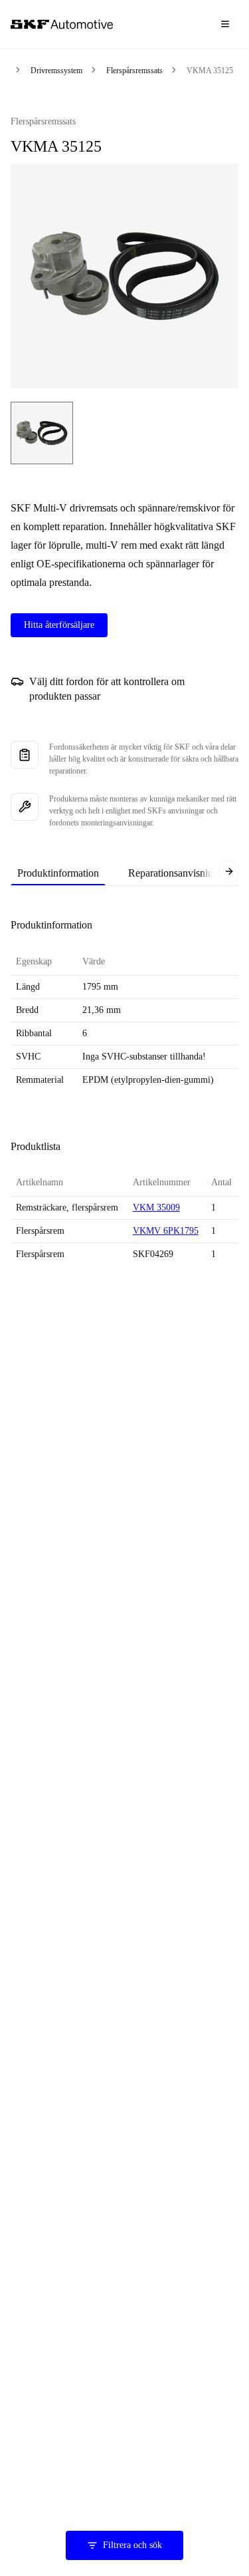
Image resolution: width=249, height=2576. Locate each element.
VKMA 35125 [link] (210, 71)
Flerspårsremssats (134, 71)
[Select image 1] (42, 433)
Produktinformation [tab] (58, 873)
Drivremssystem (56, 71)
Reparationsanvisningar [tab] (177, 873)
